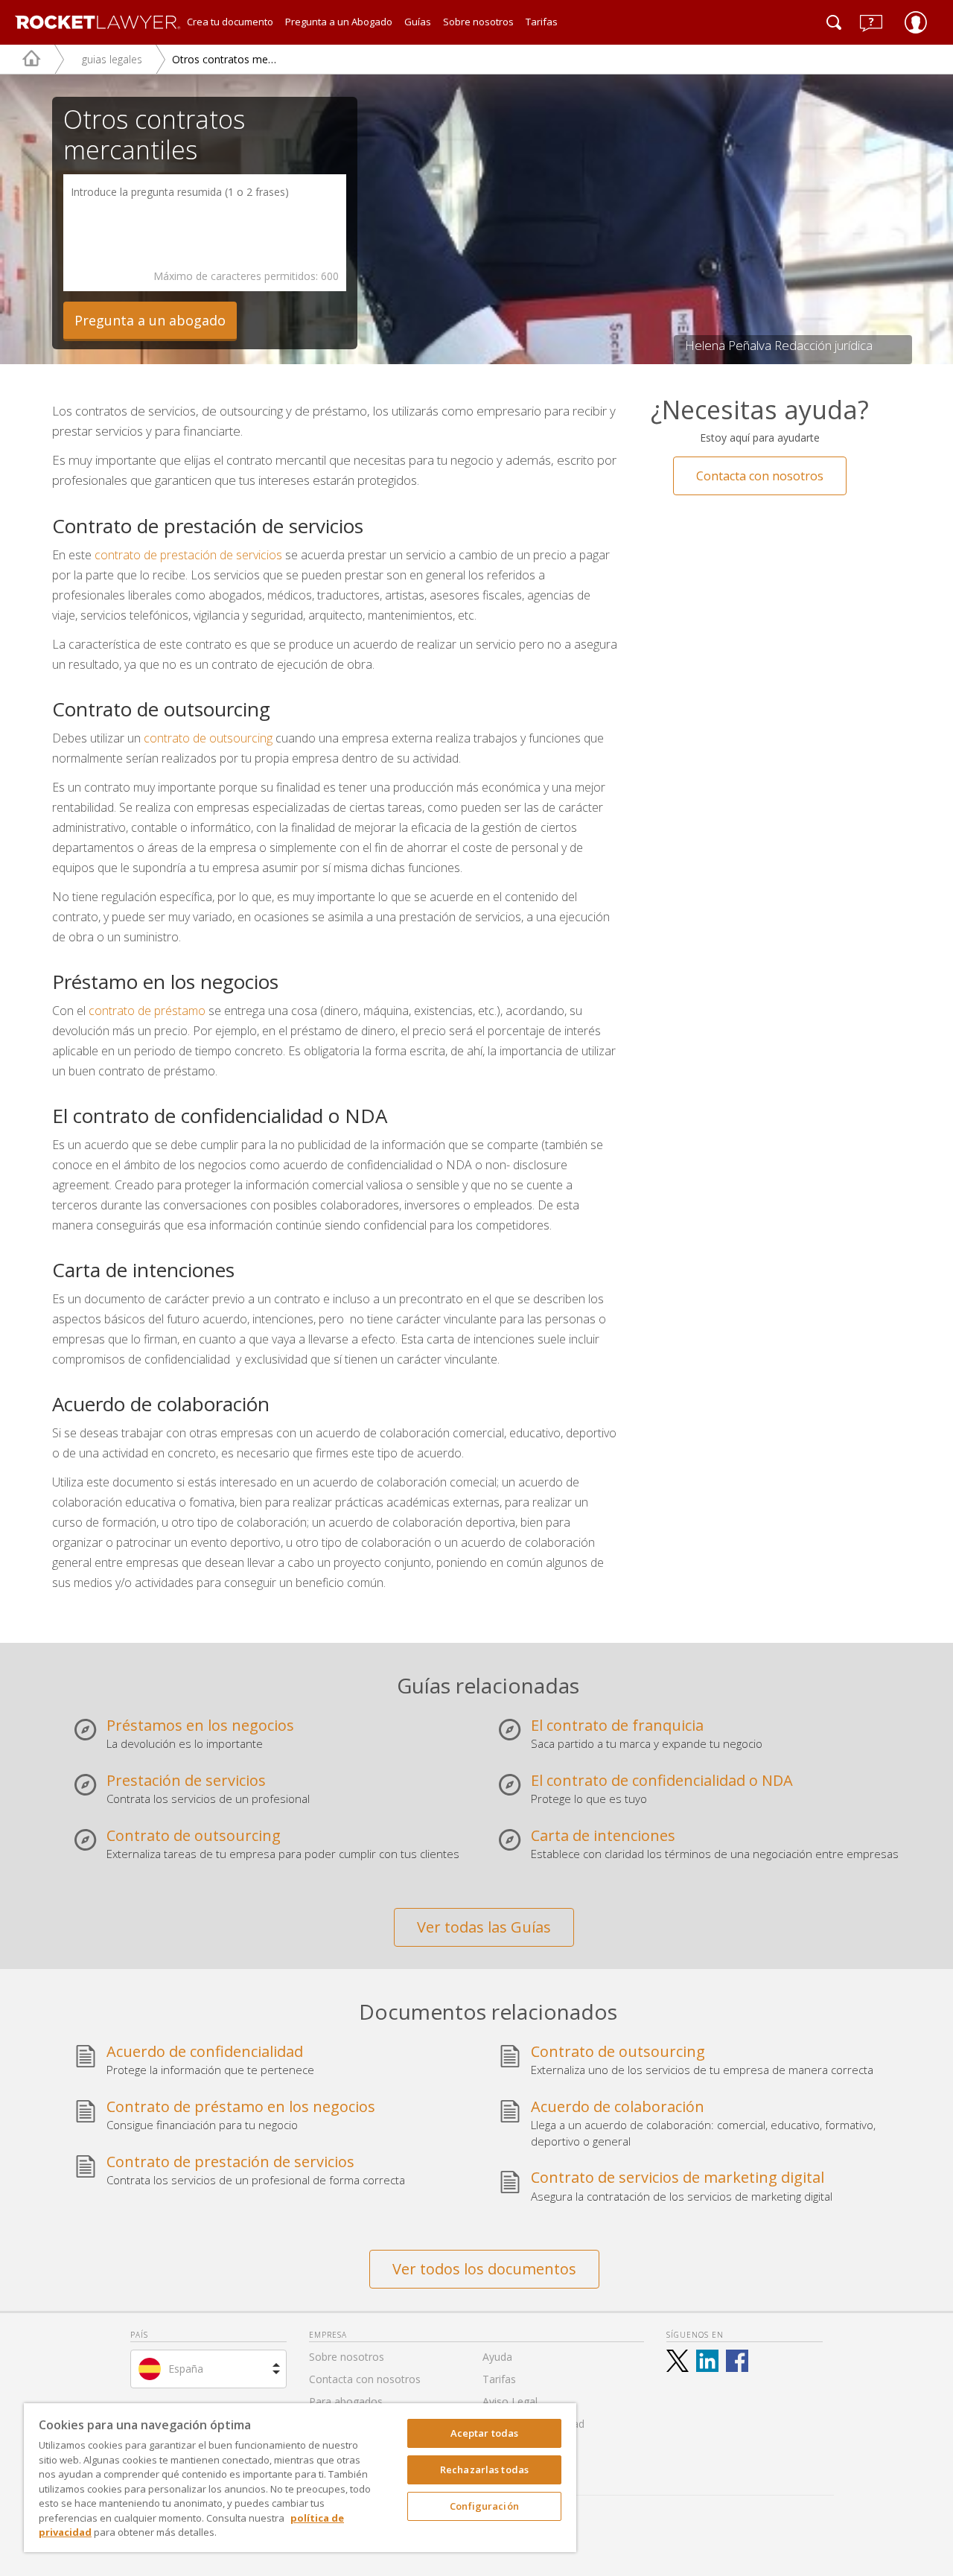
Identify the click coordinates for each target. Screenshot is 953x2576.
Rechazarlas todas (484, 2470)
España (186, 2369)
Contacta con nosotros (760, 476)
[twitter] (678, 2361)
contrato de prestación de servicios (188, 555)
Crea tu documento (230, 22)
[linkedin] (707, 2361)
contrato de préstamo (147, 1011)
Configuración (484, 2506)
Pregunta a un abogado (150, 320)
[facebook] (737, 2361)
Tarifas (542, 22)
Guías (418, 22)
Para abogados (346, 2401)
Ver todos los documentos (484, 2269)
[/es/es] (20, 59)
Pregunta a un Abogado (339, 22)
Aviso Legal (510, 2401)
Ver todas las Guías (484, 1927)
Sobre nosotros (478, 22)
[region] (300, 2478)
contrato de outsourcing (210, 738)
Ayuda (497, 2357)
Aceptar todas (485, 2433)
